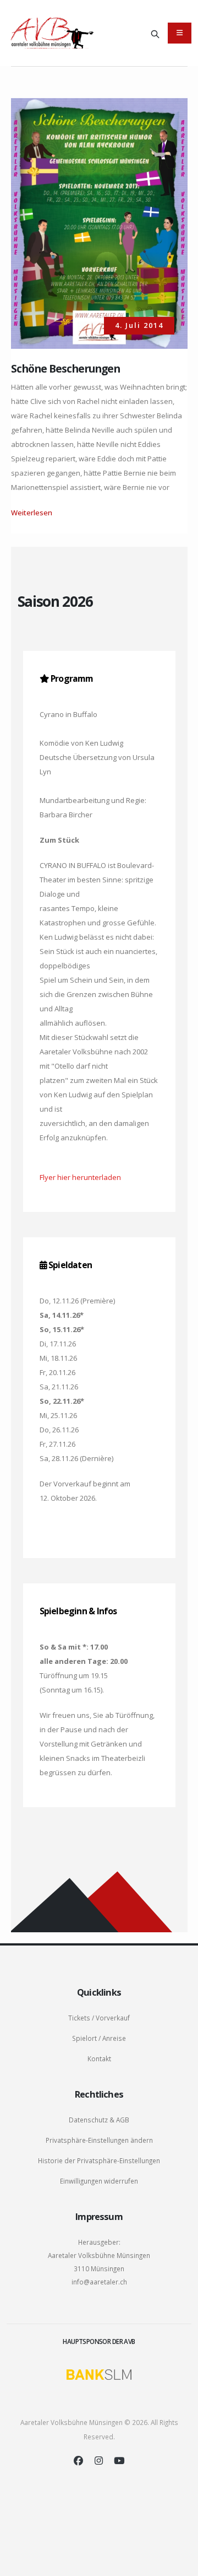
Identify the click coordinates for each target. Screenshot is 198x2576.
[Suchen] (155, 33)
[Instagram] (99, 2461)
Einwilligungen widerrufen (99, 2181)
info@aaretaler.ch (99, 2282)
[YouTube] (119, 2461)
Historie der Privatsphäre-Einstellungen (99, 2160)
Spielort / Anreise (99, 2038)
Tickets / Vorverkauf (99, 2018)
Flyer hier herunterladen (80, 1177)
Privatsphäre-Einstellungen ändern (99, 2140)
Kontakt (99, 2058)
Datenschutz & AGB (99, 2120)
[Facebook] (78, 2461)
